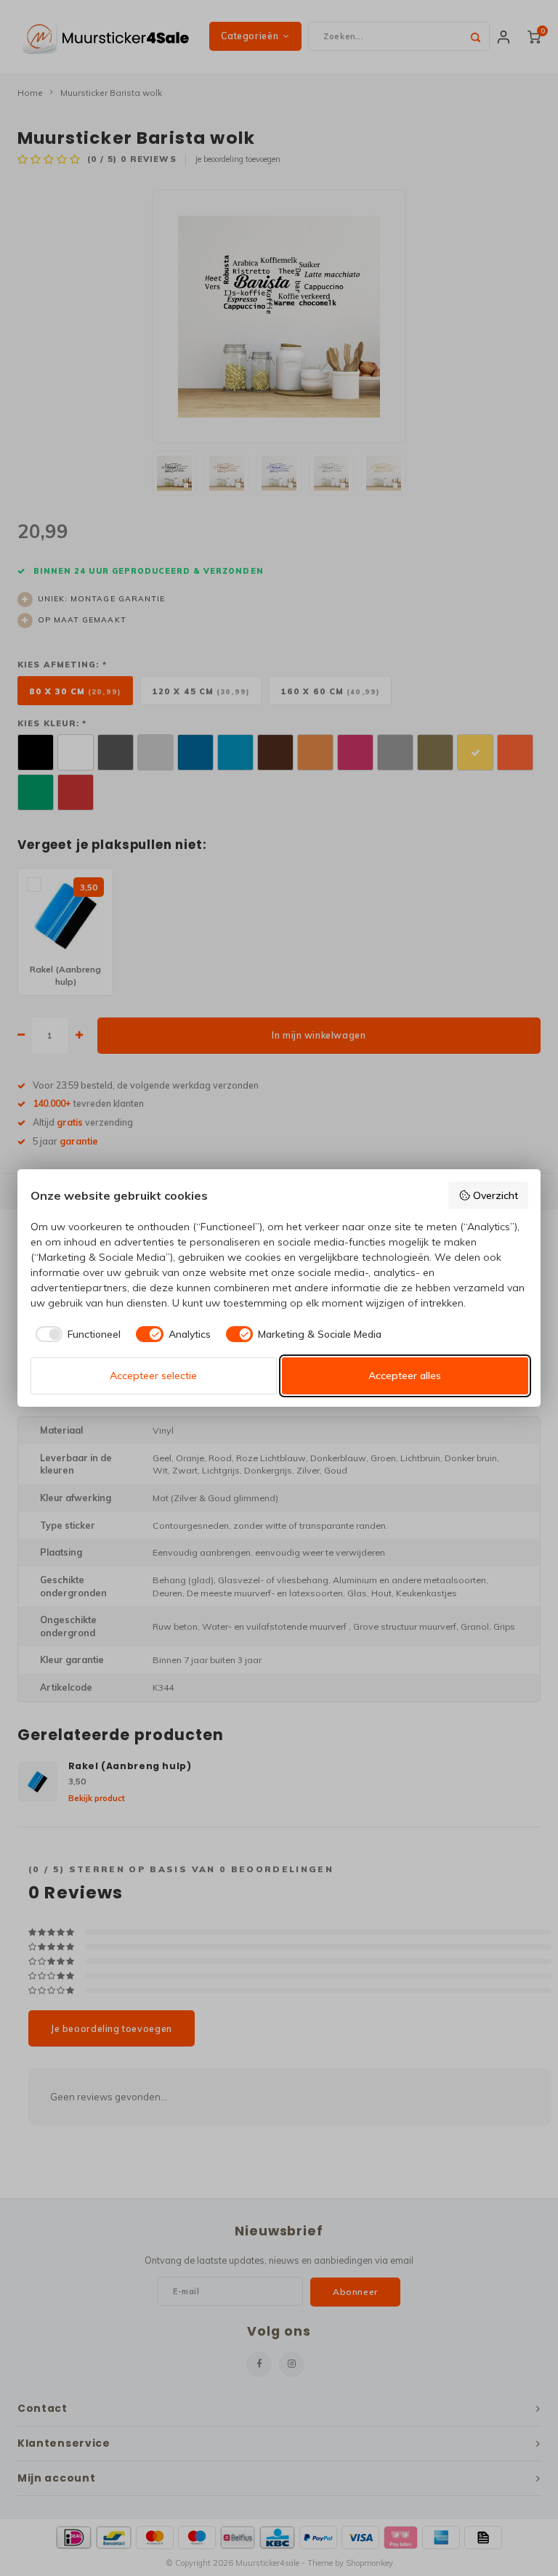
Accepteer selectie (153, 1376)
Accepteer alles (405, 1376)
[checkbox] (76, 1334)
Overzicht (496, 1195)
